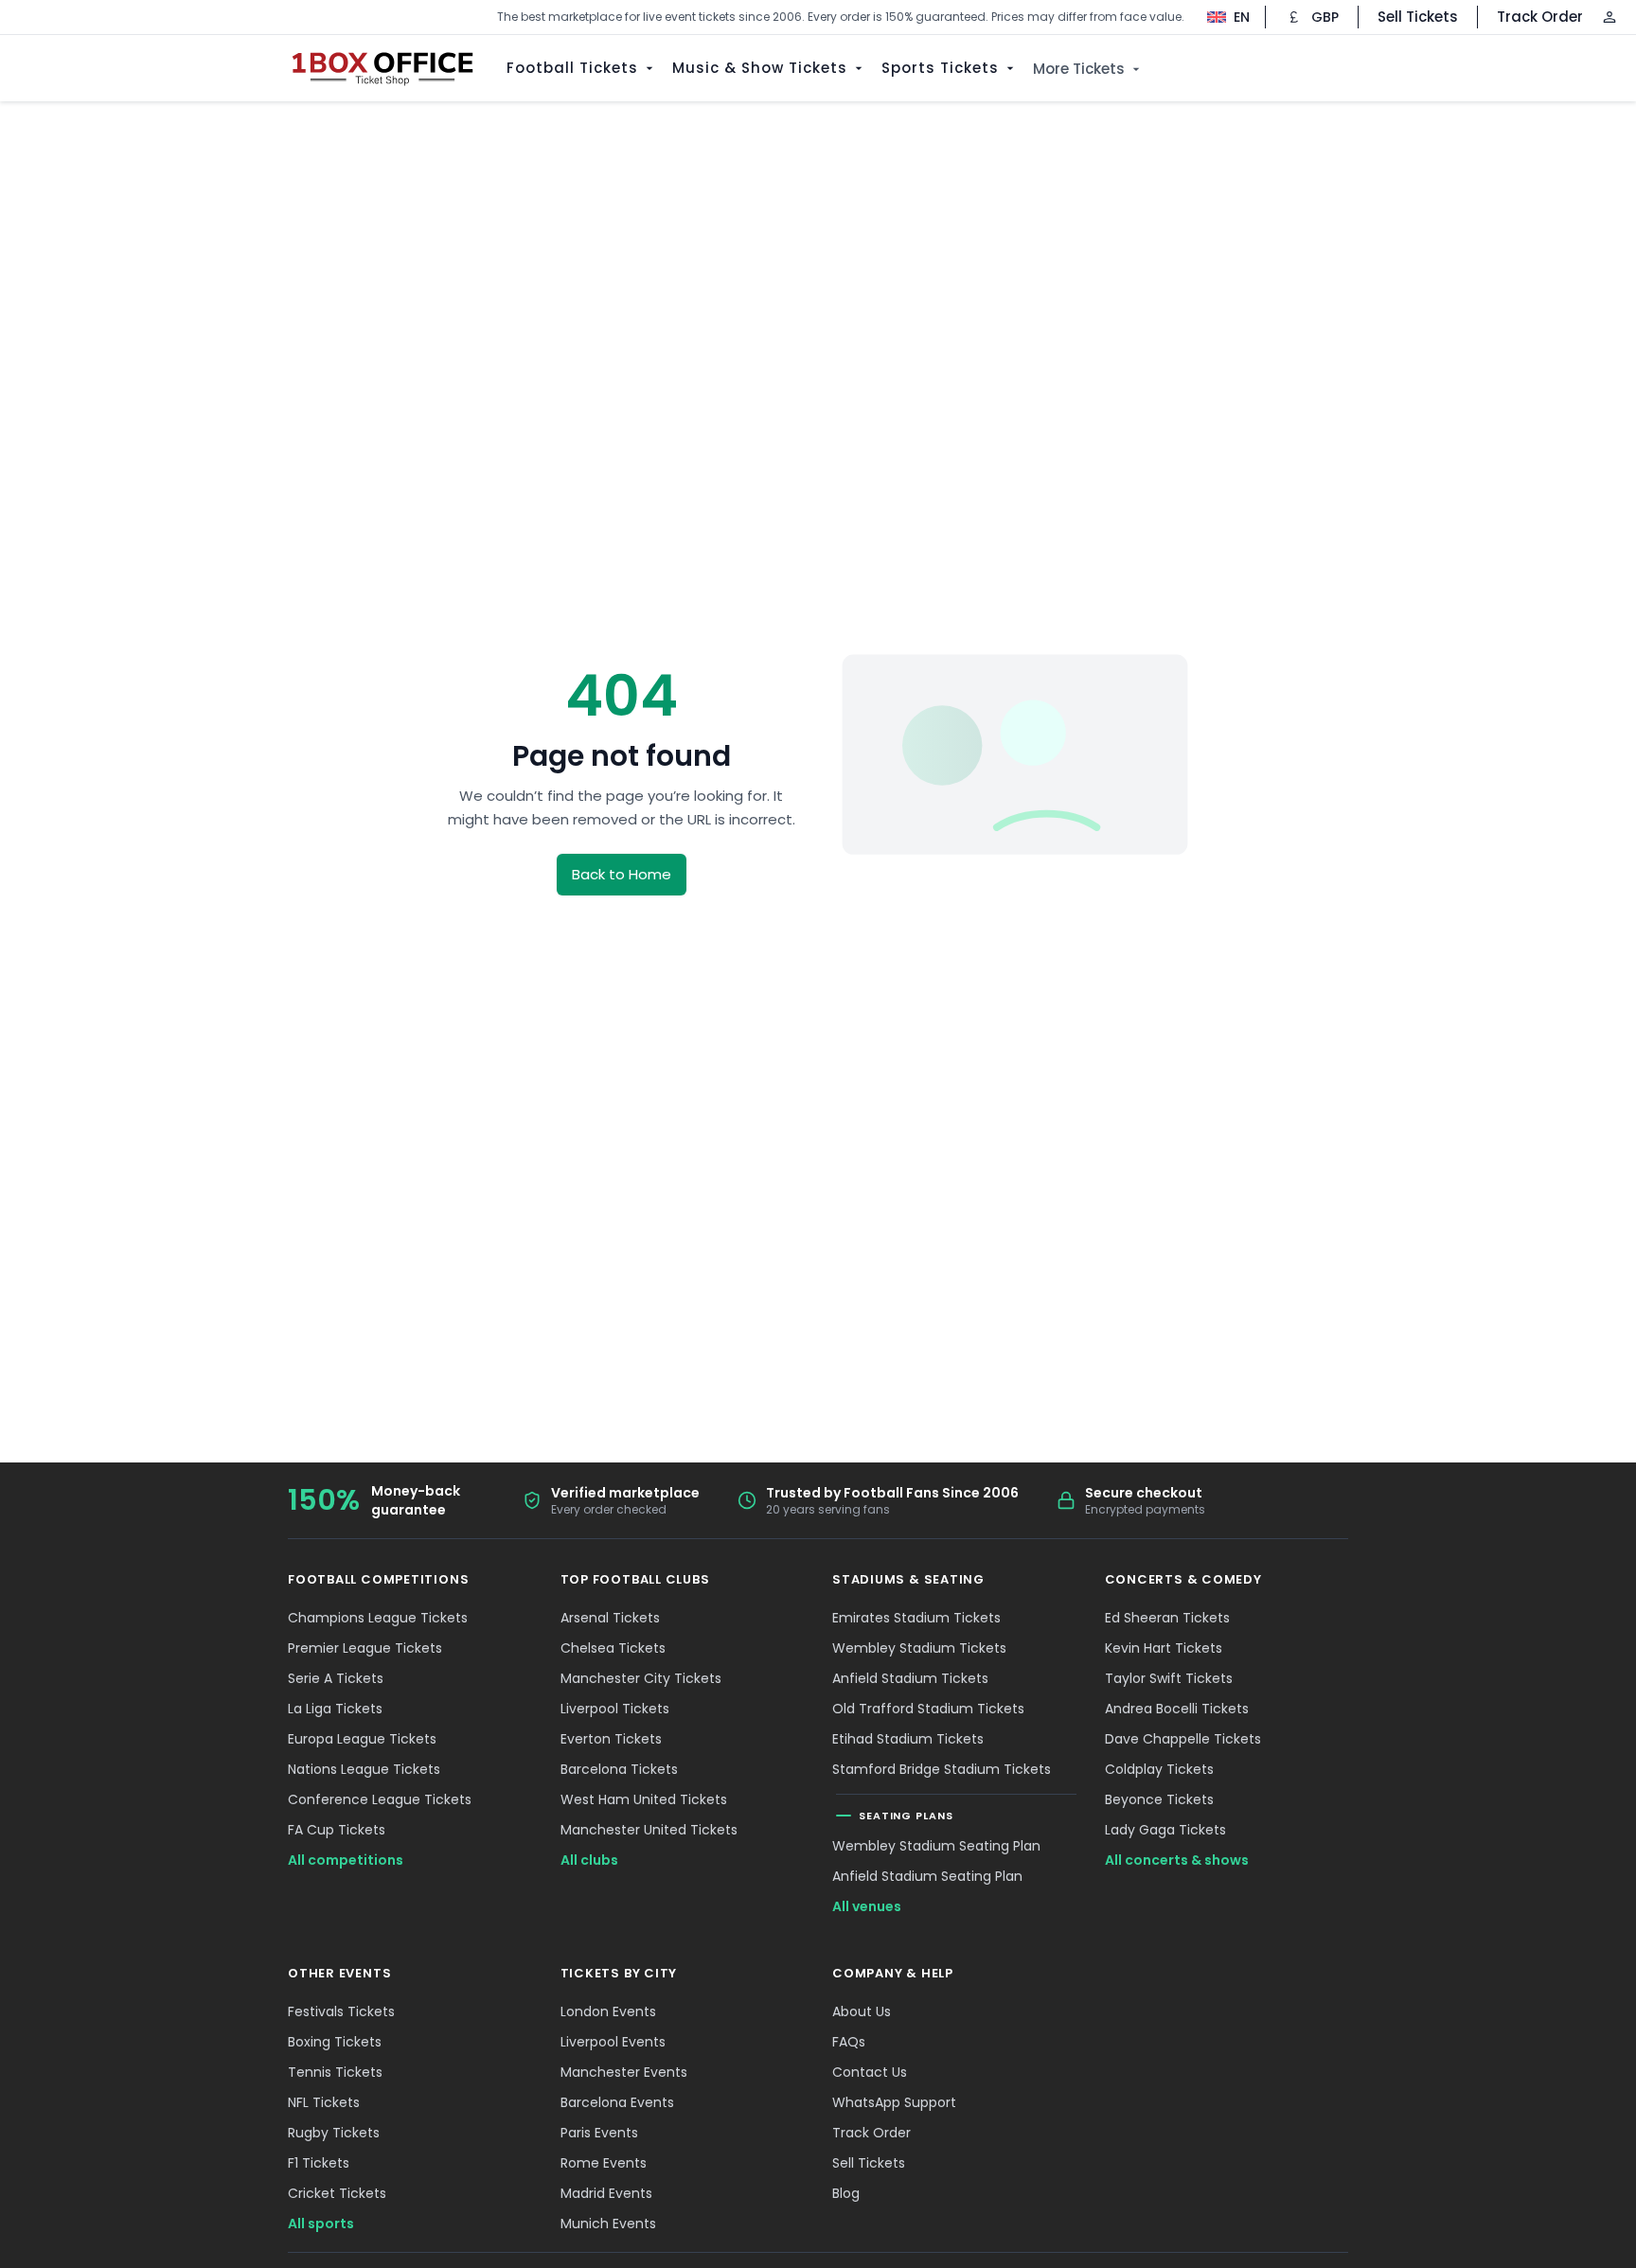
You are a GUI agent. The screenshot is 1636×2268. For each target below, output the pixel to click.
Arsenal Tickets (610, 1618)
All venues (867, 1906)
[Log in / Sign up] (1609, 17)
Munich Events (608, 2224)
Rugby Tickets (334, 2133)
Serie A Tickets (336, 1678)
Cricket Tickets (337, 2193)
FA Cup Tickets (337, 1830)
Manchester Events (624, 2072)
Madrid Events (606, 2193)
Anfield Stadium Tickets (910, 1678)
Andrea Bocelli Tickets (1177, 1709)
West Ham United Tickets (644, 1799)
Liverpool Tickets (615, 1709)
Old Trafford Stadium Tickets (928, 1709)
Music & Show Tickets (760, 68)
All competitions (346, 1860)
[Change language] (1219, 17)
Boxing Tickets (335, 2042)
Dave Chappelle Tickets (1183, 1739)
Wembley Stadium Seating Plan (936, 1846)
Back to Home (622, 874)
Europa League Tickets (362, 1739)
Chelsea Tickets (613, 1648)
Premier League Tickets (365, 1648)
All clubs (589, 1860)
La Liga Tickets (335, 1709)
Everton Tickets (611, 1739)
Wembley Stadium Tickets (919, 1648)
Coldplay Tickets (1159, 1769)
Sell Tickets (1418, 17)
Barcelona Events (617, 2102)
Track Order (1540, 17)
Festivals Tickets (341, 2011)
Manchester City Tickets (641, 1678)
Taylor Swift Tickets (1169, 1678)
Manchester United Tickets (649, 1830)
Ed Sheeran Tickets (1167, 1618)
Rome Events (604, 2163)
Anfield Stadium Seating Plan (927, 1876)
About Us (862, 2011)
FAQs (849, 2042)
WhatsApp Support (894, 2102)
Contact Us (870, 2072)
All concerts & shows (1177, 1860)
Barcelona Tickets (619, 1769)
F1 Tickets (319, 2163)
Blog (846, 2193)
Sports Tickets (940, 68)
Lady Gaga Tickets (1165, 1830)
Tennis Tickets (335, 2072)
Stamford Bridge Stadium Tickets (942, 1769)
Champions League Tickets (378, 1618)
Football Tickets (572, 68)
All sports (321, 2224)
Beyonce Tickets (1159, 1799)
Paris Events (599, 2133)
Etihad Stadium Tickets (908, 1739)
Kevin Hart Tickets (1164, 1648)
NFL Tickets (324, 2102)
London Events (608, 2011)
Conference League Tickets (380, 1799)
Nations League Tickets (364, 1769)
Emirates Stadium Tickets (916, 1618)
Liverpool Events (613, 2042)
